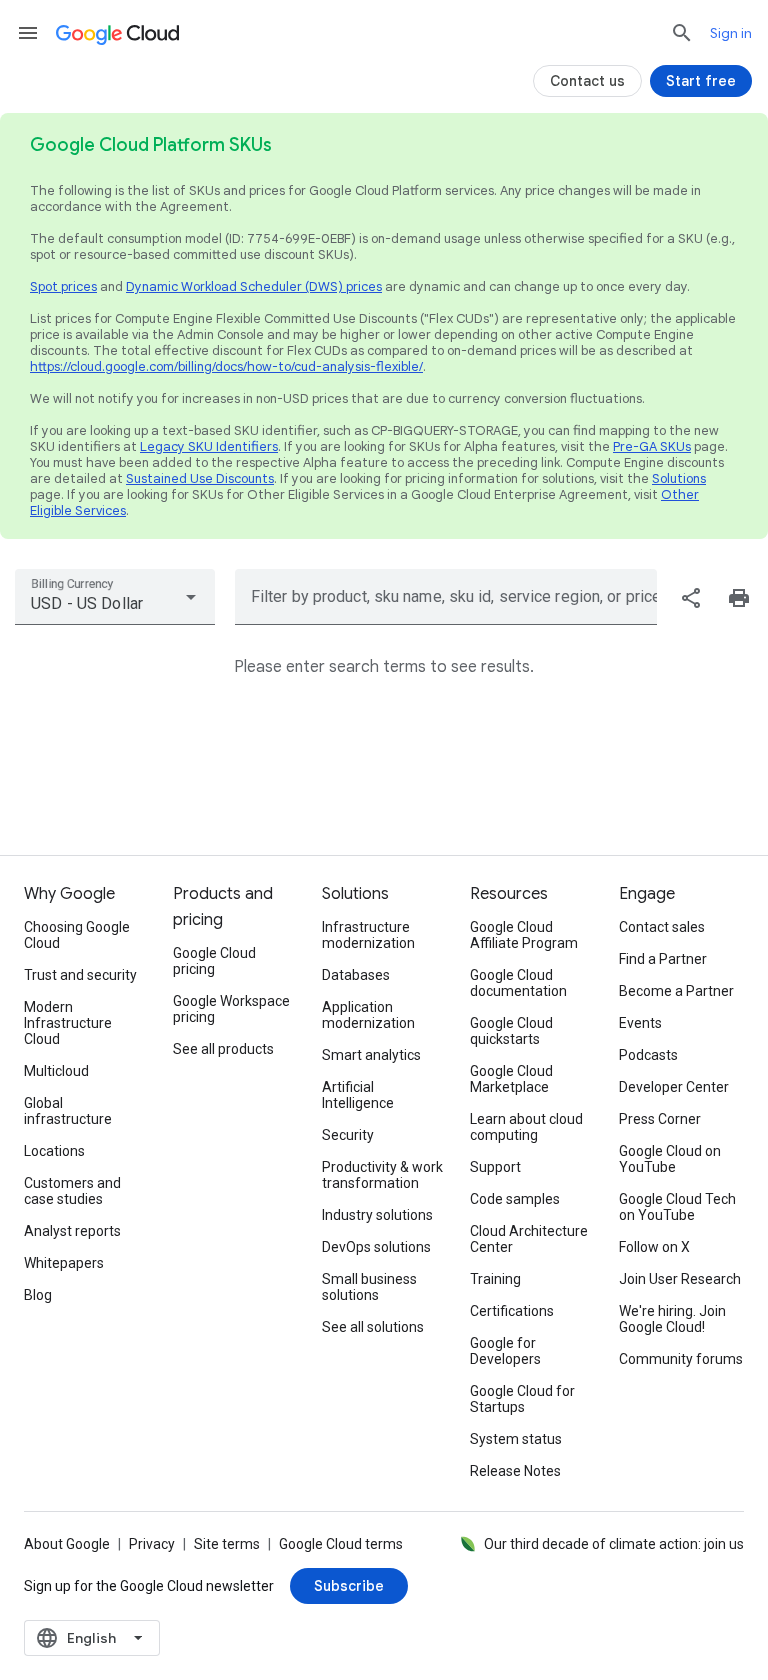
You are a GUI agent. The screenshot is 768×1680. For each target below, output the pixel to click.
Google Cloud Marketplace (511, 1079)
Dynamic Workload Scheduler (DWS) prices (254, 286)
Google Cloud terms (341, 1544)
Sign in (731, 33)
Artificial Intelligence (358, 1095)
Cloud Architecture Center (529, 1239)
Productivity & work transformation (382, 1175)
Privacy (152, 1544)
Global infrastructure (68, 1111)
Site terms (227, 1544)
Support (495, 1167)
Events (640, 1023)
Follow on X (654, 1247)
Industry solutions (377, 1215)
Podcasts (648, 1055)
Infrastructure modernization (368, 935)
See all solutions (373, 1327)
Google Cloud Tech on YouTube (677, 1207)
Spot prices (63, 286)
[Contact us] (587, 81)
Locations (54, 1151)
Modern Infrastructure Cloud (68, 1023)
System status (516, 1439)
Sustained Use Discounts (200, 478)
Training (495, 1279)
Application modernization (368, 1015)
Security (348, 1135)
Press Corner (660, 1119)
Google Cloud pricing (214, 961)
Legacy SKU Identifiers (209, 446)
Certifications (512, 1311)
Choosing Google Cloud (77, 935)
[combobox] (115, 597)
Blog (38, 1295)
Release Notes (515, 1471)
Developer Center (674, 1087)
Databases (356, 975)
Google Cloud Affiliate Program (524, 935)
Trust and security (80, 975)
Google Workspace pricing (231, 1009)
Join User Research (680, 1279)
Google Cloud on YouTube (670, 1159)
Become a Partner (676, 991)
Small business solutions (369, 1287)
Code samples (515, 1199)
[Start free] (701, 81)
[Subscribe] (349, 1586)
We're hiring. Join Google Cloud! (672, 1319)
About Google (67, 1544)
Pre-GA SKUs (652, 446)
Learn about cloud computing (526, 1127)
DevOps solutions (376, 1247)
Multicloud (56, 1071)
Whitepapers (64, 1263)
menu (28, 33)
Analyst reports (72, 1231)
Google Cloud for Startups (522, 1399)
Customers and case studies (72, 1191)
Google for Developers (505, 1351)
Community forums (681, 1359)
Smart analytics (371, 1055)
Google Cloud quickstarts (511, 1031)
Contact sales (662, 927)
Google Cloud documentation (518, 983)
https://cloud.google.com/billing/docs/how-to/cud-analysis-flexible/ (226, 366)
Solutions (679, 478)
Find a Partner (663, 959)
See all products (223, 1049)
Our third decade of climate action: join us (614, 1544)
